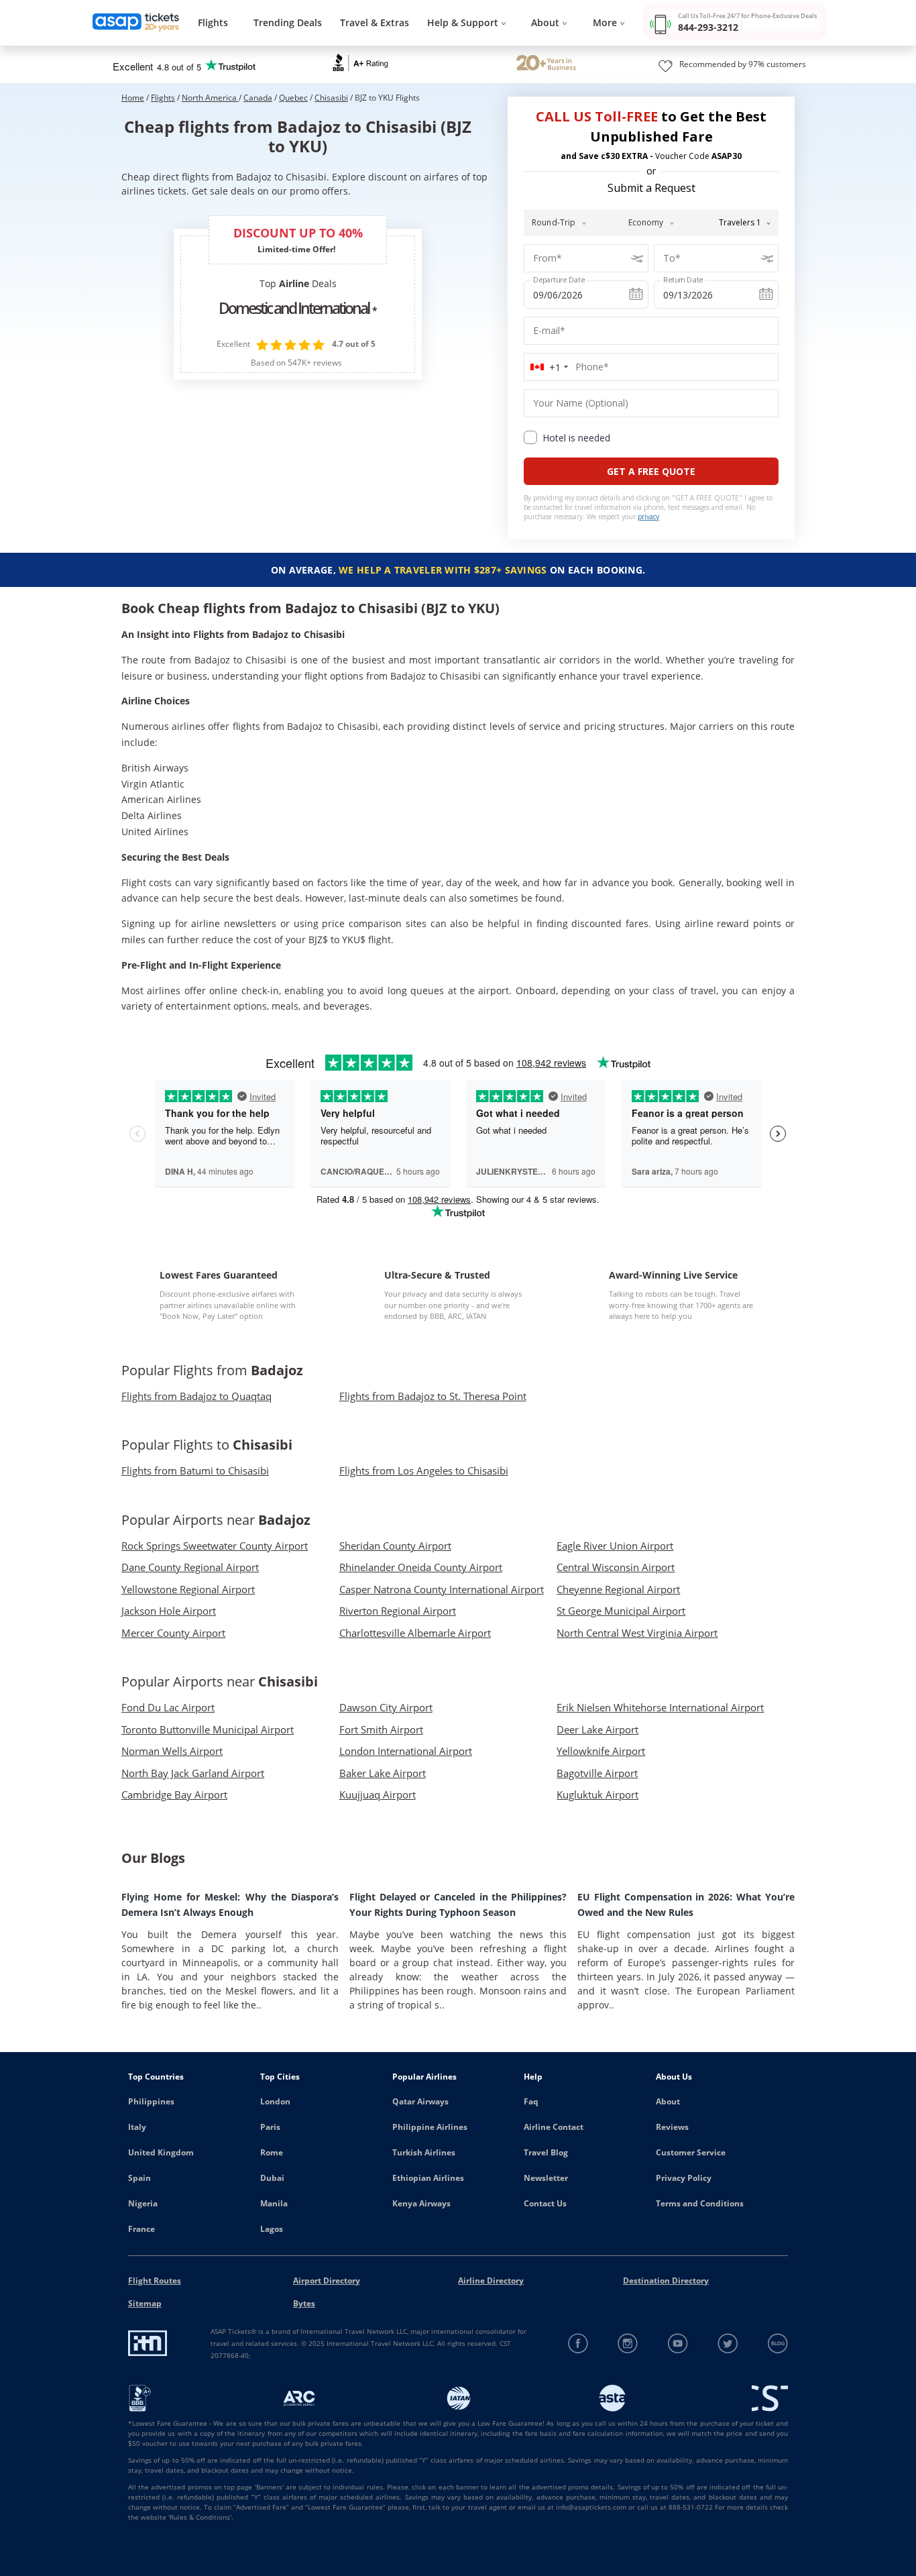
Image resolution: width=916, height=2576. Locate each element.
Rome (272, 2152)
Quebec (293, 98)
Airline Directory (491, 2280)
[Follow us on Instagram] (628, 2344)
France (141, 2229)
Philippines (151, 2101)
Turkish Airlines (424, 2152)
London (275, 2101)
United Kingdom (161, 2152)
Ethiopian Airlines (428, 2178)
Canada (258, 98)
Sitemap (145, 2303)
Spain (139, 2178)
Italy (137, 2127)
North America (210, 98)
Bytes (304, 2303)
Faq (531, 2101)
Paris (270, 2127)
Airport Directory (327, 2280)
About (668, 2101)
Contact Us (545, 2203)
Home (133, 98)
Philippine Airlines (430, 2127)
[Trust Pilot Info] (546, 64)
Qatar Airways (420, 2101)
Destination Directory (666, 2280)
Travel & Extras (375, 22)
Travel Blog (546, 2152)
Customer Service (691, 2152)
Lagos (272, 2229)
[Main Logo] (136, 23)
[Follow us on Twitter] (728, 2344)
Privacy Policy (684, 2178)
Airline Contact (554, 2127)
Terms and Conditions (700, 2203)
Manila (274, 2203)
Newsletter (546, 2178)
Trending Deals (288, 22)
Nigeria (143, 2203)
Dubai (272, 2178)
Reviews (672, 2127)
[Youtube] (678, 2344)
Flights (213, 22)
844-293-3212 (708, 27)
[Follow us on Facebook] (578, 2344)
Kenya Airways (421, 2203)
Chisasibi (331, 98)
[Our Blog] (778, 2344)
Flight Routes (155, 2280)
